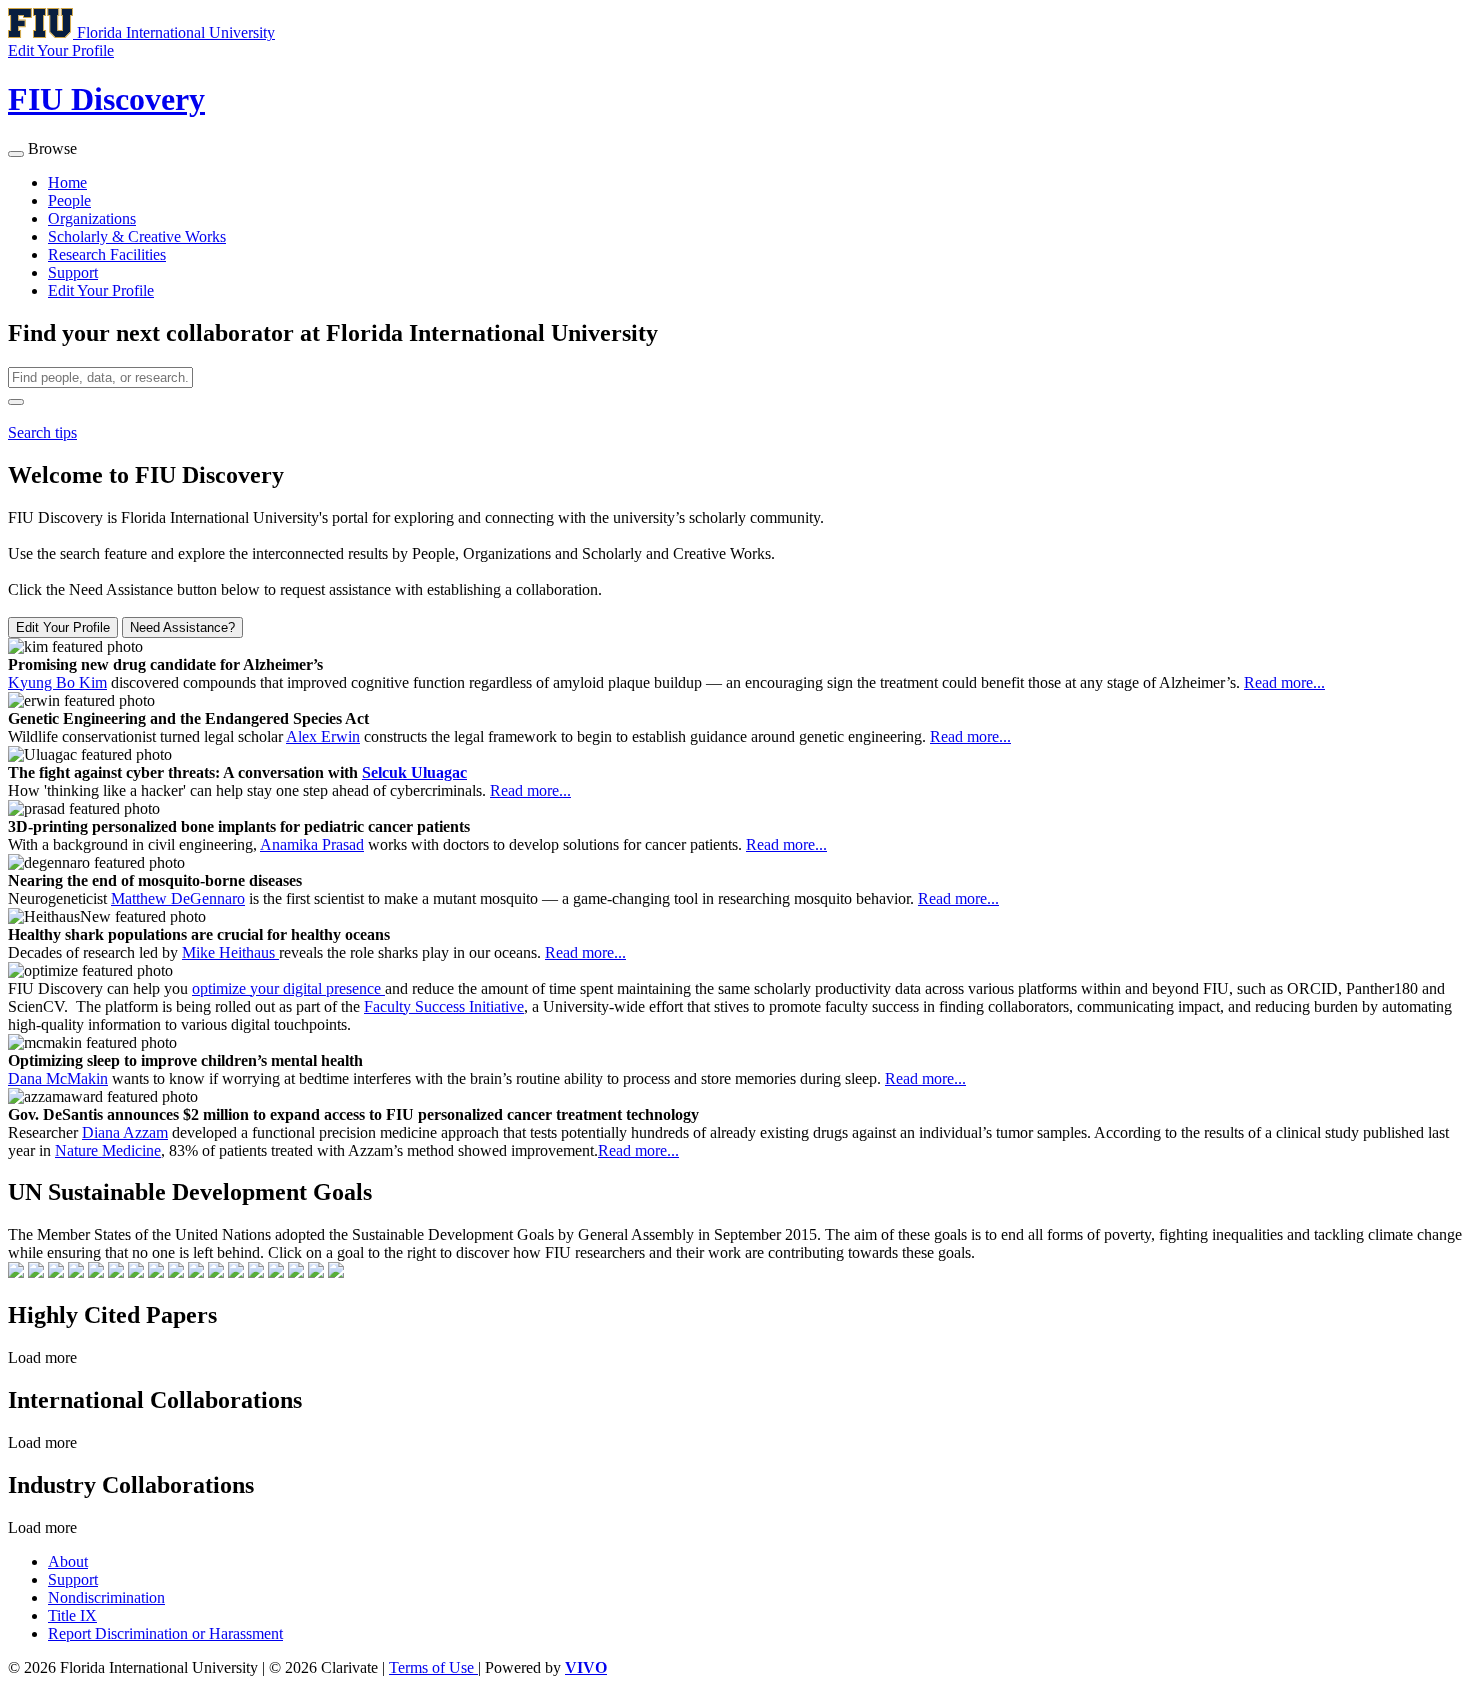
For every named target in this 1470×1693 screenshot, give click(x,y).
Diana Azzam (125, 1132)
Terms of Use (433, 1667)
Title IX (72, 1615)
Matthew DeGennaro (178, 898)
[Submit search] (16, 402)
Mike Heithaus (230, 952)
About (68, 1561)
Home (67, 182)
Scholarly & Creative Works (137, 236)
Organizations (92, 218)
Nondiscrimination (106, 1597)
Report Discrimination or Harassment (165, 1633)
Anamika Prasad (312, 844)
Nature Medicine (108, 1150)
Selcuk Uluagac (414, 772)
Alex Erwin (323, 736)
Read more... (1284, 682)
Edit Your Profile (101, 290)
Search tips (42, 432)
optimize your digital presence (288, 988)
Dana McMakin (58, 1078)
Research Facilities (107, 254)
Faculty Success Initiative (444, 1006)
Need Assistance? (182, 627)
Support (73, 272)
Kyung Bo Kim (57, 682)
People (69, 200)
